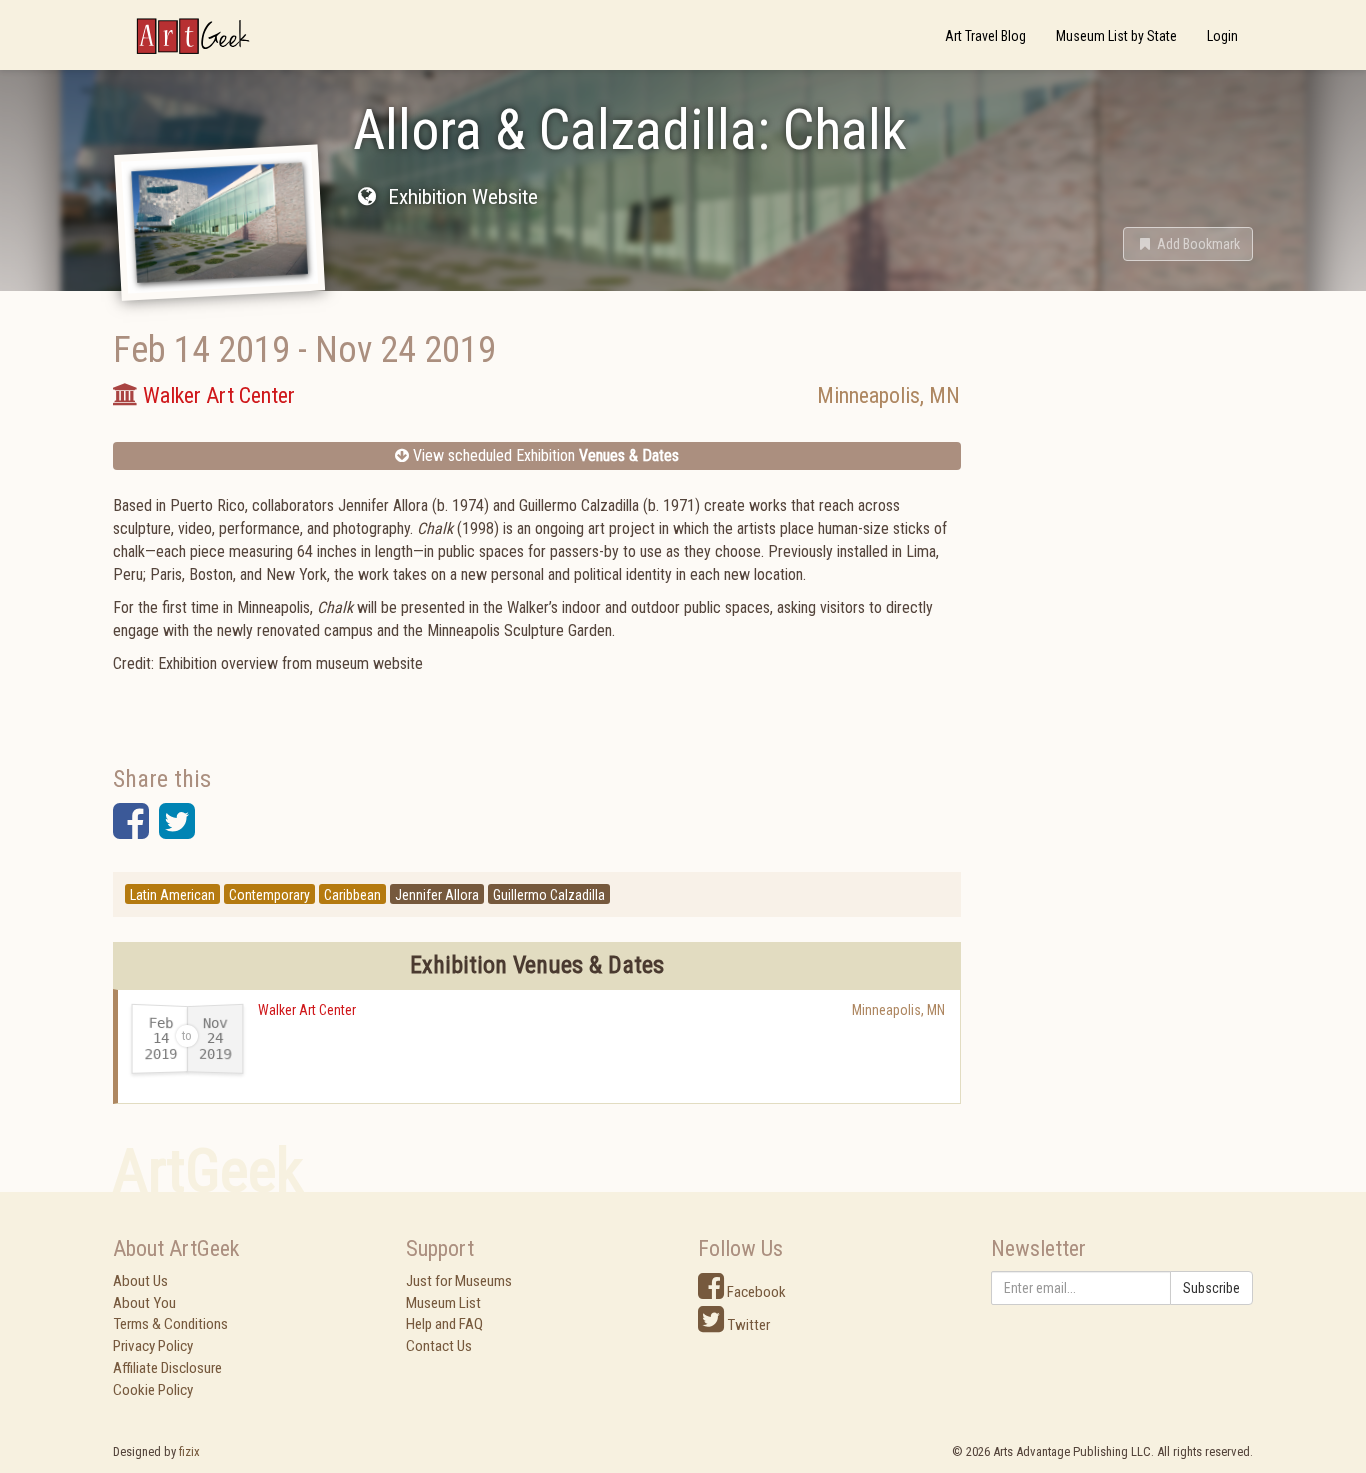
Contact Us (439, 1346)
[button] (1188, 244)
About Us (140, 1281)
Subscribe (1211, 1288)
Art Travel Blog (985, 36)
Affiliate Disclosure (167, 1368)
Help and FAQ (444, 1324)
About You (144, 1303)
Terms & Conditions (170, 1324)
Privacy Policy (153, 1346)
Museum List (443, 1303)
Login (1222, 36)
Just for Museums (459, 1281)
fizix (189, 1451)
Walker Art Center (307, 1010)
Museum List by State (1116, 36)
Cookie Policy (153, 1390)
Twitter (747, 1325)
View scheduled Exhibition (544, 455)
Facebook (755, 1292)
